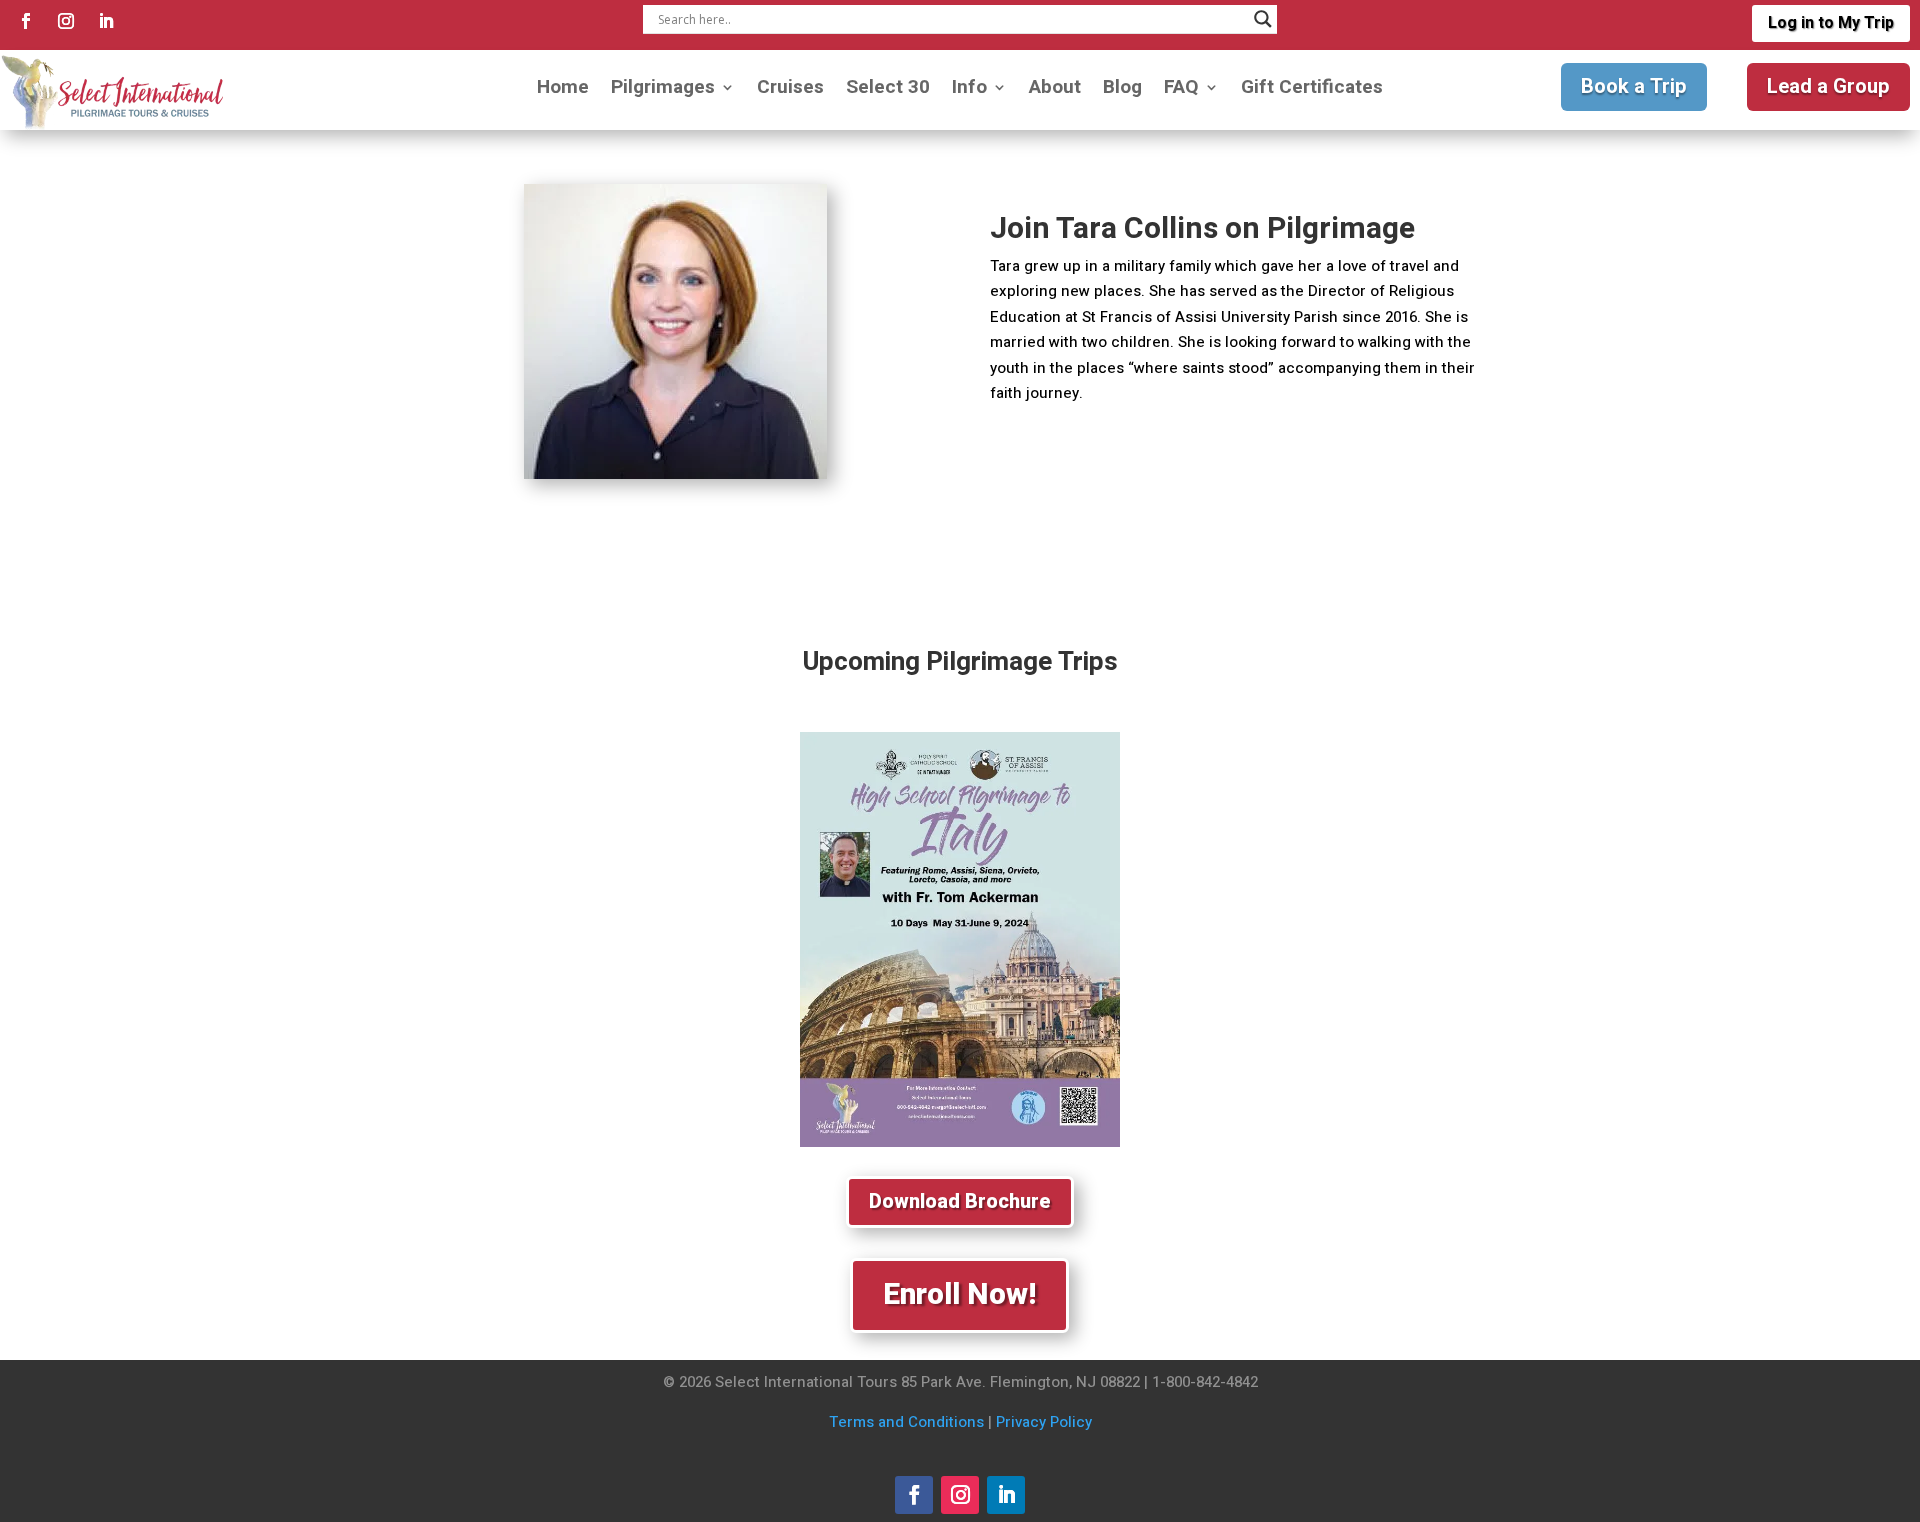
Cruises (790, 90)
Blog (1122, 90)
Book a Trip (1634, 86)
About (1055, 90)
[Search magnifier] (1263, 19)
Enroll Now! (959, 1295)
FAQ (1181, 90)
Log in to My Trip (1831, 23)
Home (563, 90)
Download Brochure (960, 1201)
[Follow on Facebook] (26, 21)
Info (969, 90)
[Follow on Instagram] (66, 21)
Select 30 (888, 90)
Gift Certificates (1312, 90)
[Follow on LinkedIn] (106, 21)
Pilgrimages (663, 90)
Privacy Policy (1044, 1422)
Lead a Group (1828, 86)
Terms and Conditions (906, 1422)
